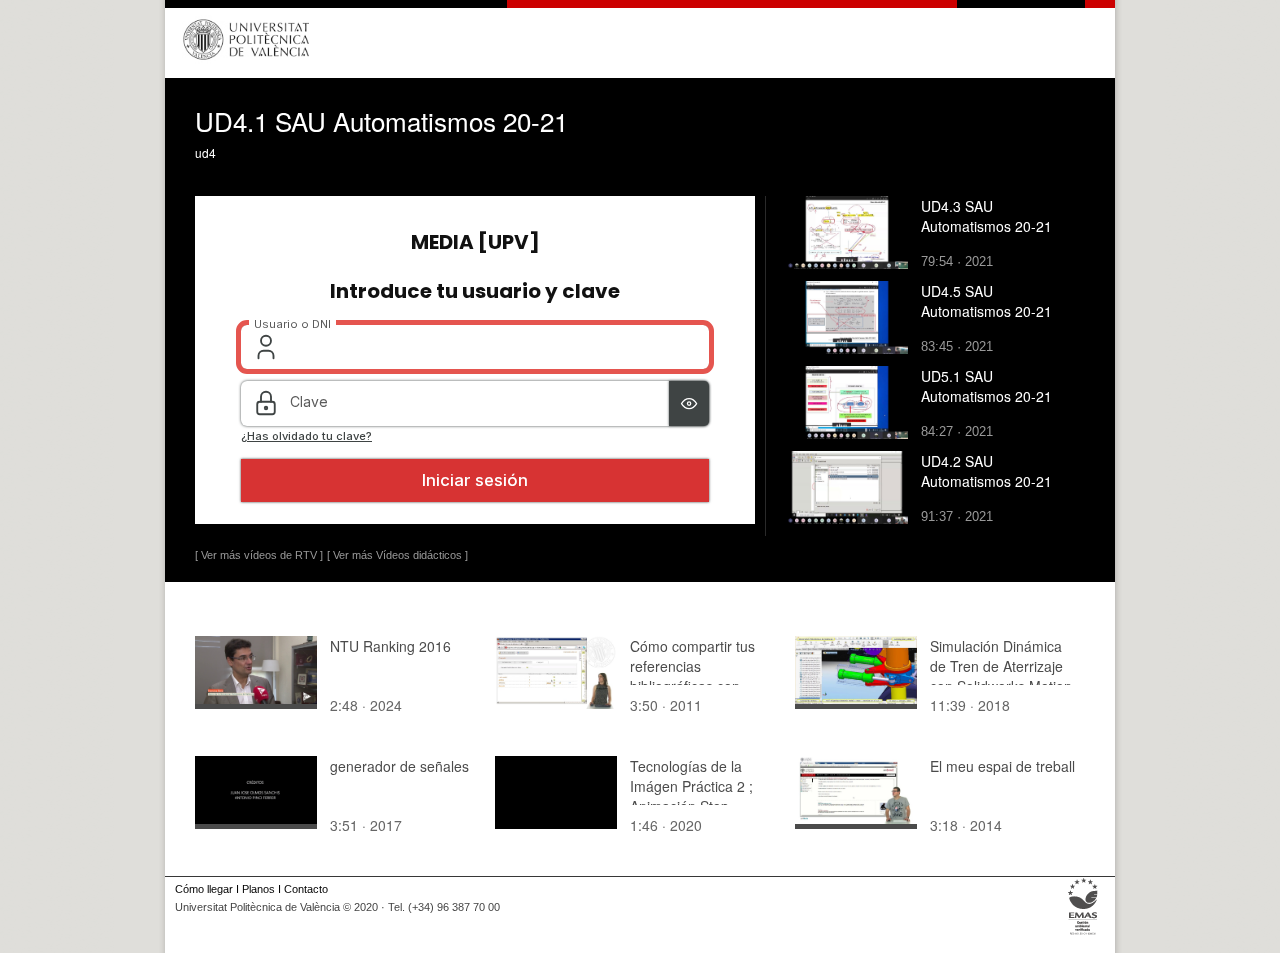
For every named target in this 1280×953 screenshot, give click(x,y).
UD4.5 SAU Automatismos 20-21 (986, 301)
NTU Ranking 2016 (390, 646)
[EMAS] (1083, 935)
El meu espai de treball (1002, 766)
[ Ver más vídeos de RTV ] (259, 555)
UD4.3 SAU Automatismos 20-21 (986, 216)
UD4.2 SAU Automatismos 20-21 (986, 471)
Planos (258, 889)
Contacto (306, 889)
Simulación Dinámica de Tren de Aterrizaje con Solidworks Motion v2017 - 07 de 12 (1001, 676)
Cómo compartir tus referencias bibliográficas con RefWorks (692, 676)
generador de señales (399, 766)
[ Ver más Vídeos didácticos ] (397, 555)
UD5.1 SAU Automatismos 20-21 (986, 386)
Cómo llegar (204, 889)
